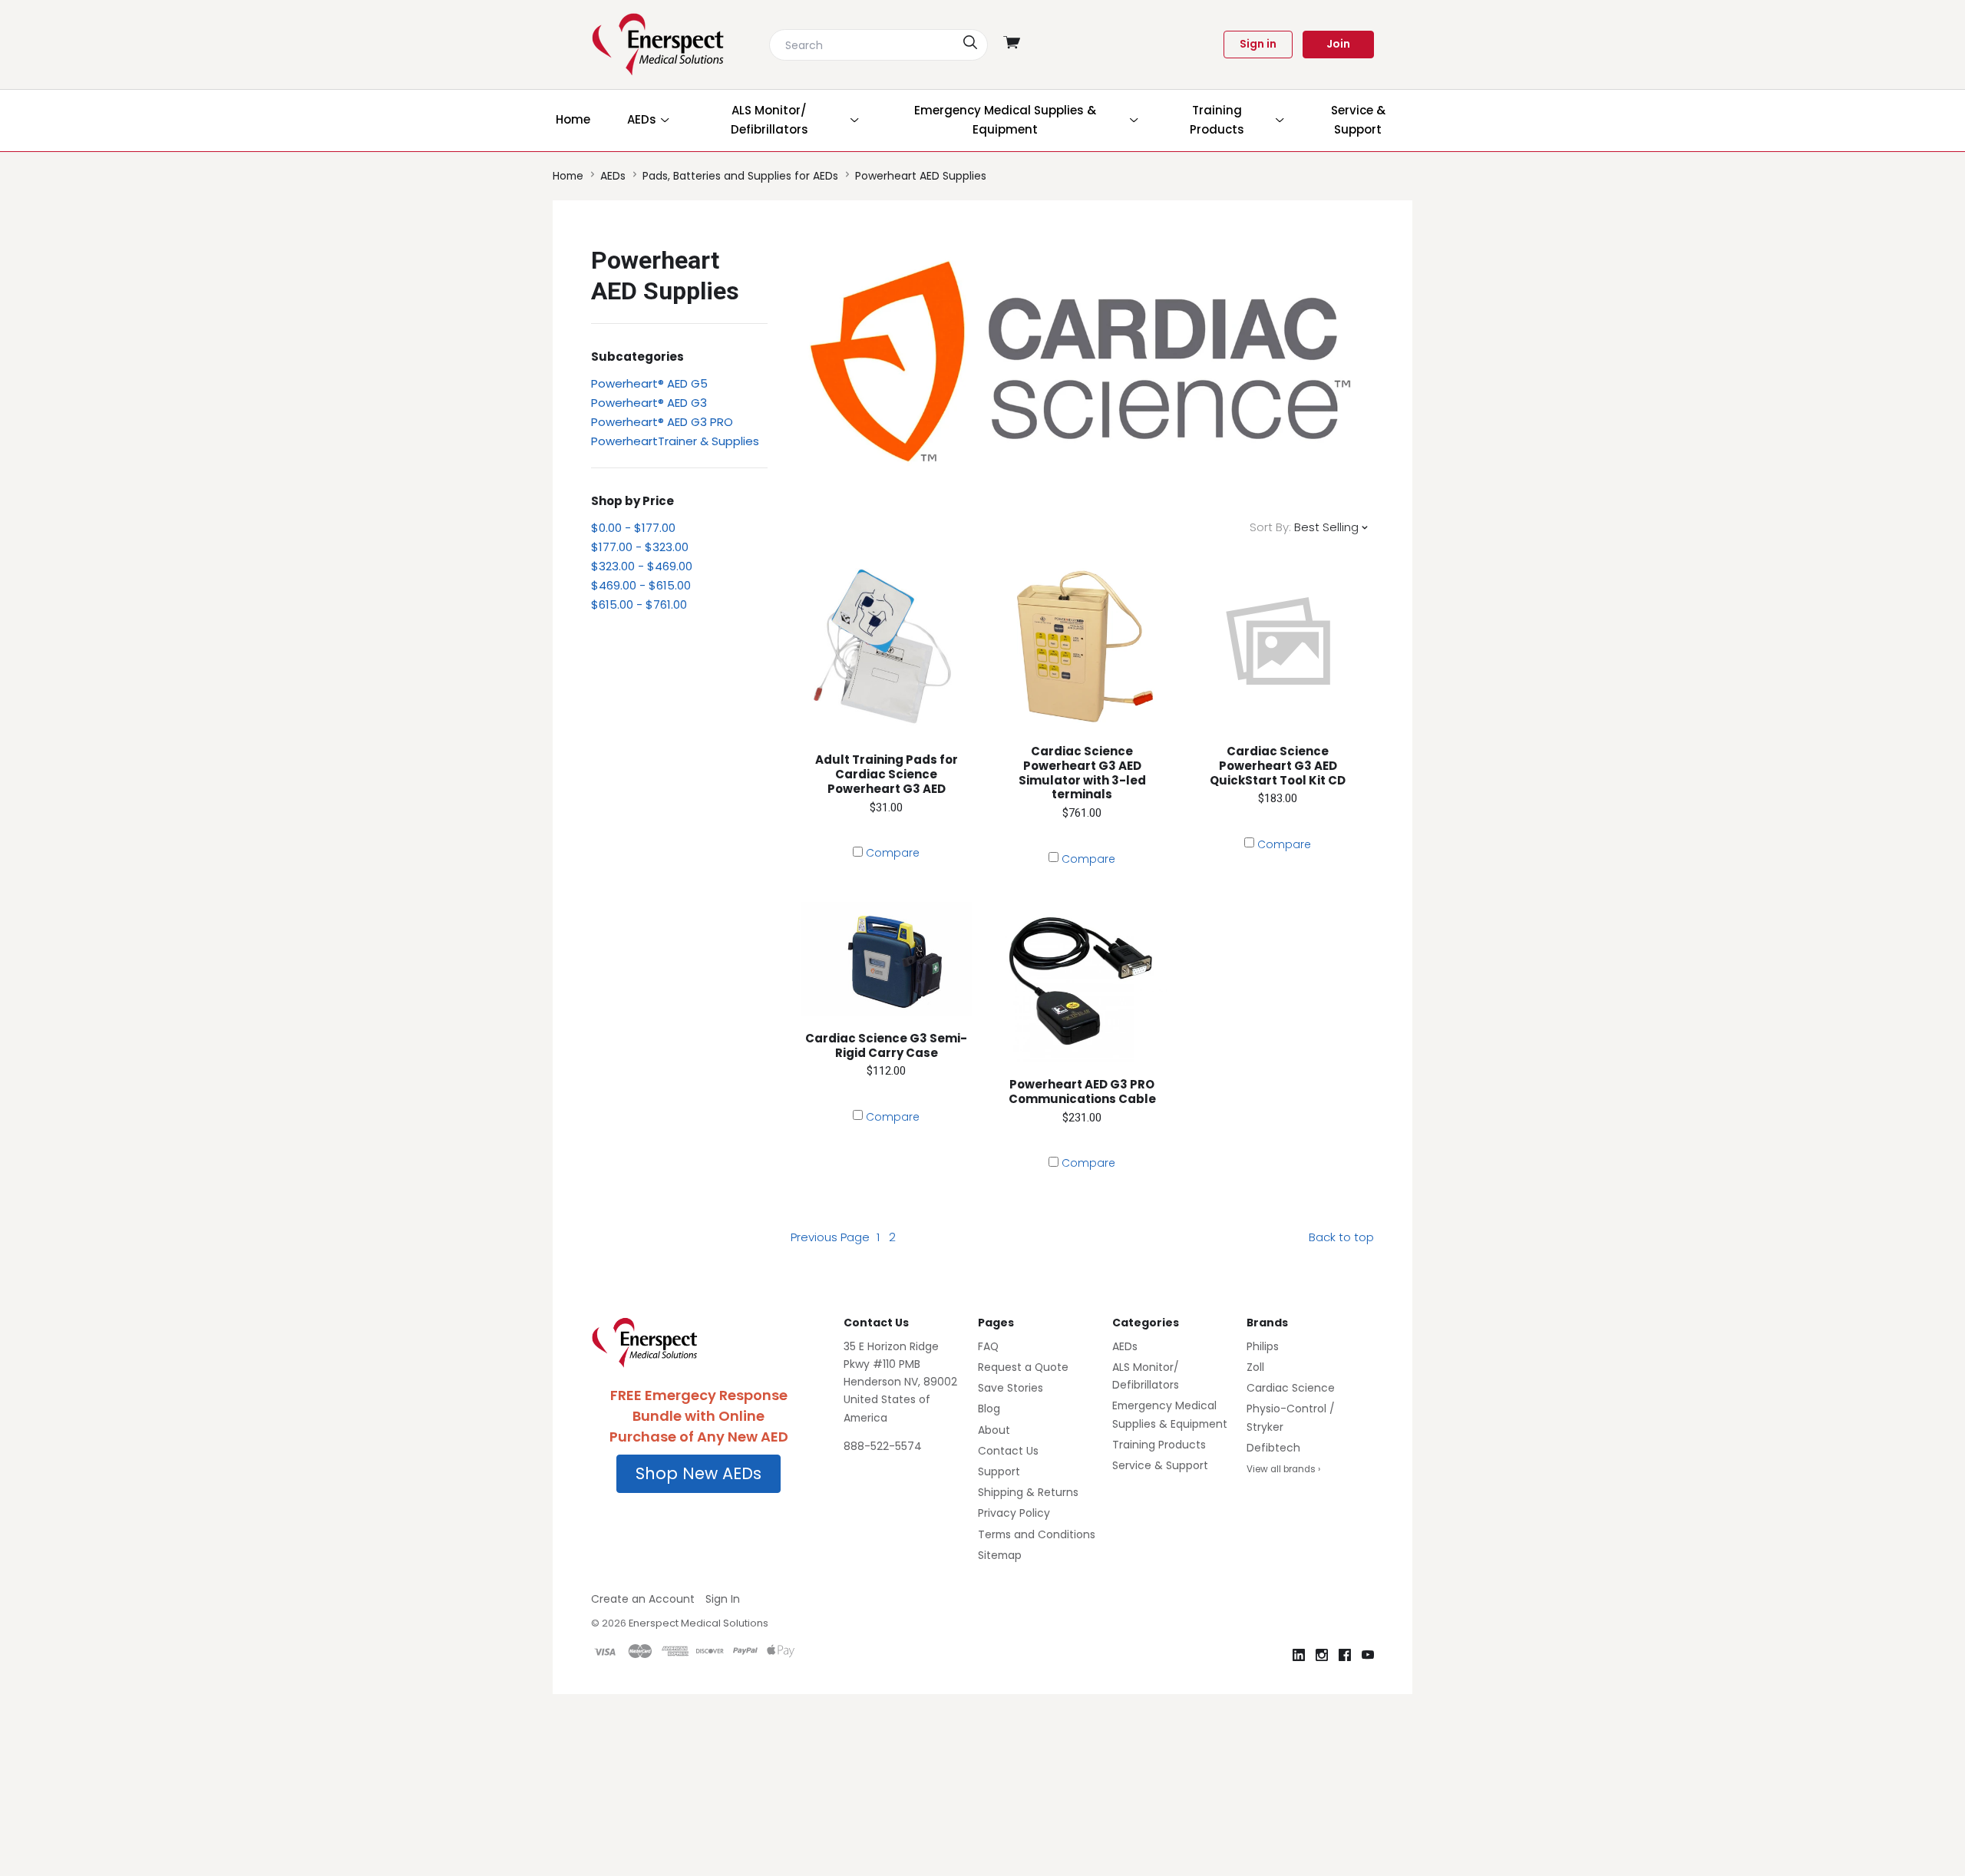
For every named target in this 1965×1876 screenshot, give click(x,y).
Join (1338, 44)
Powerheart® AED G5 (649, 383)
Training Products (1159, 1445)
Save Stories (1011, 1388)
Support (999, 1471)
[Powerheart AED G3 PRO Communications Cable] (1082, 982)
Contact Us (1008, 1451)
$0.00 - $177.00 (633, 528)
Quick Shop (887, 726)
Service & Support (1160, 1465)
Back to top (1341, 1237)
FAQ (988, 1346)
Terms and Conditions (1037, 1534)
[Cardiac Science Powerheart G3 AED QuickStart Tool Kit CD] (1278, 644)
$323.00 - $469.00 (642, 566)
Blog (989, 1409)
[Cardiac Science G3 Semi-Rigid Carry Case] (886, 959)
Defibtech (1273, 1448)
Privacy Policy (1014, 1513)
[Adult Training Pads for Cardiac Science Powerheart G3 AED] (886, 648)
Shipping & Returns (1028, 1492)
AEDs (1125, 1346)
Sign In (723, 1599)
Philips (1263, 1346)
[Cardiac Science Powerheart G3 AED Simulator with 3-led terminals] (1082, 644)
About (994, 1430)
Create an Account (643, 1599)
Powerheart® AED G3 (649, 403)
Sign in (1258, 44)
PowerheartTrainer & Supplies (675, 441)
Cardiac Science (1291, 1388)
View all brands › (1283, 1469)
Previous (830, 1237)
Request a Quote (1023, 1367)
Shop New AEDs (698, 1473)
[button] (698, 1474)
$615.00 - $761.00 (639, 604)
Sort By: (1270, 527)
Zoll (1255, 1367)
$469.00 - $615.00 (641, 585)
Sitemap (1000, 1555)
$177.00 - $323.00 (640, 547)
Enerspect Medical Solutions (698, 1623)
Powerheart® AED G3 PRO (662, 422)
